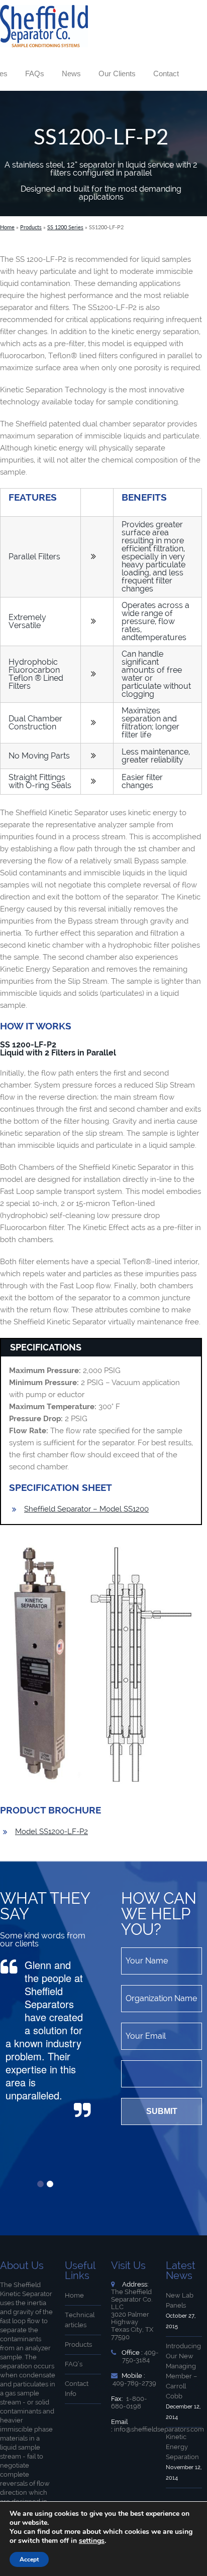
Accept (29, 2559)
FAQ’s (74, 2364)
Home (7, 227)
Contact (166, 73)
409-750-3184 (140, 2356)
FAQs (35, 73)
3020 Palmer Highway (130, 2318)
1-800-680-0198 (129, 2402)
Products (31, 227)
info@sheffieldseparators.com (159, 2429)
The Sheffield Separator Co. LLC (132, 2299)
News (71, 73)
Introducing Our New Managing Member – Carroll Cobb (183, 2371)
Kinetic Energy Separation (182, 2447)
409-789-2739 (134, 2383)
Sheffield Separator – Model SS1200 (86, 1509)
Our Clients (117, 73)
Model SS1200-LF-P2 (51, 1832)
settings (92, 2541)
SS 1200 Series (65, 227)
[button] (40, 2184)
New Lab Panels (180, 2300)
